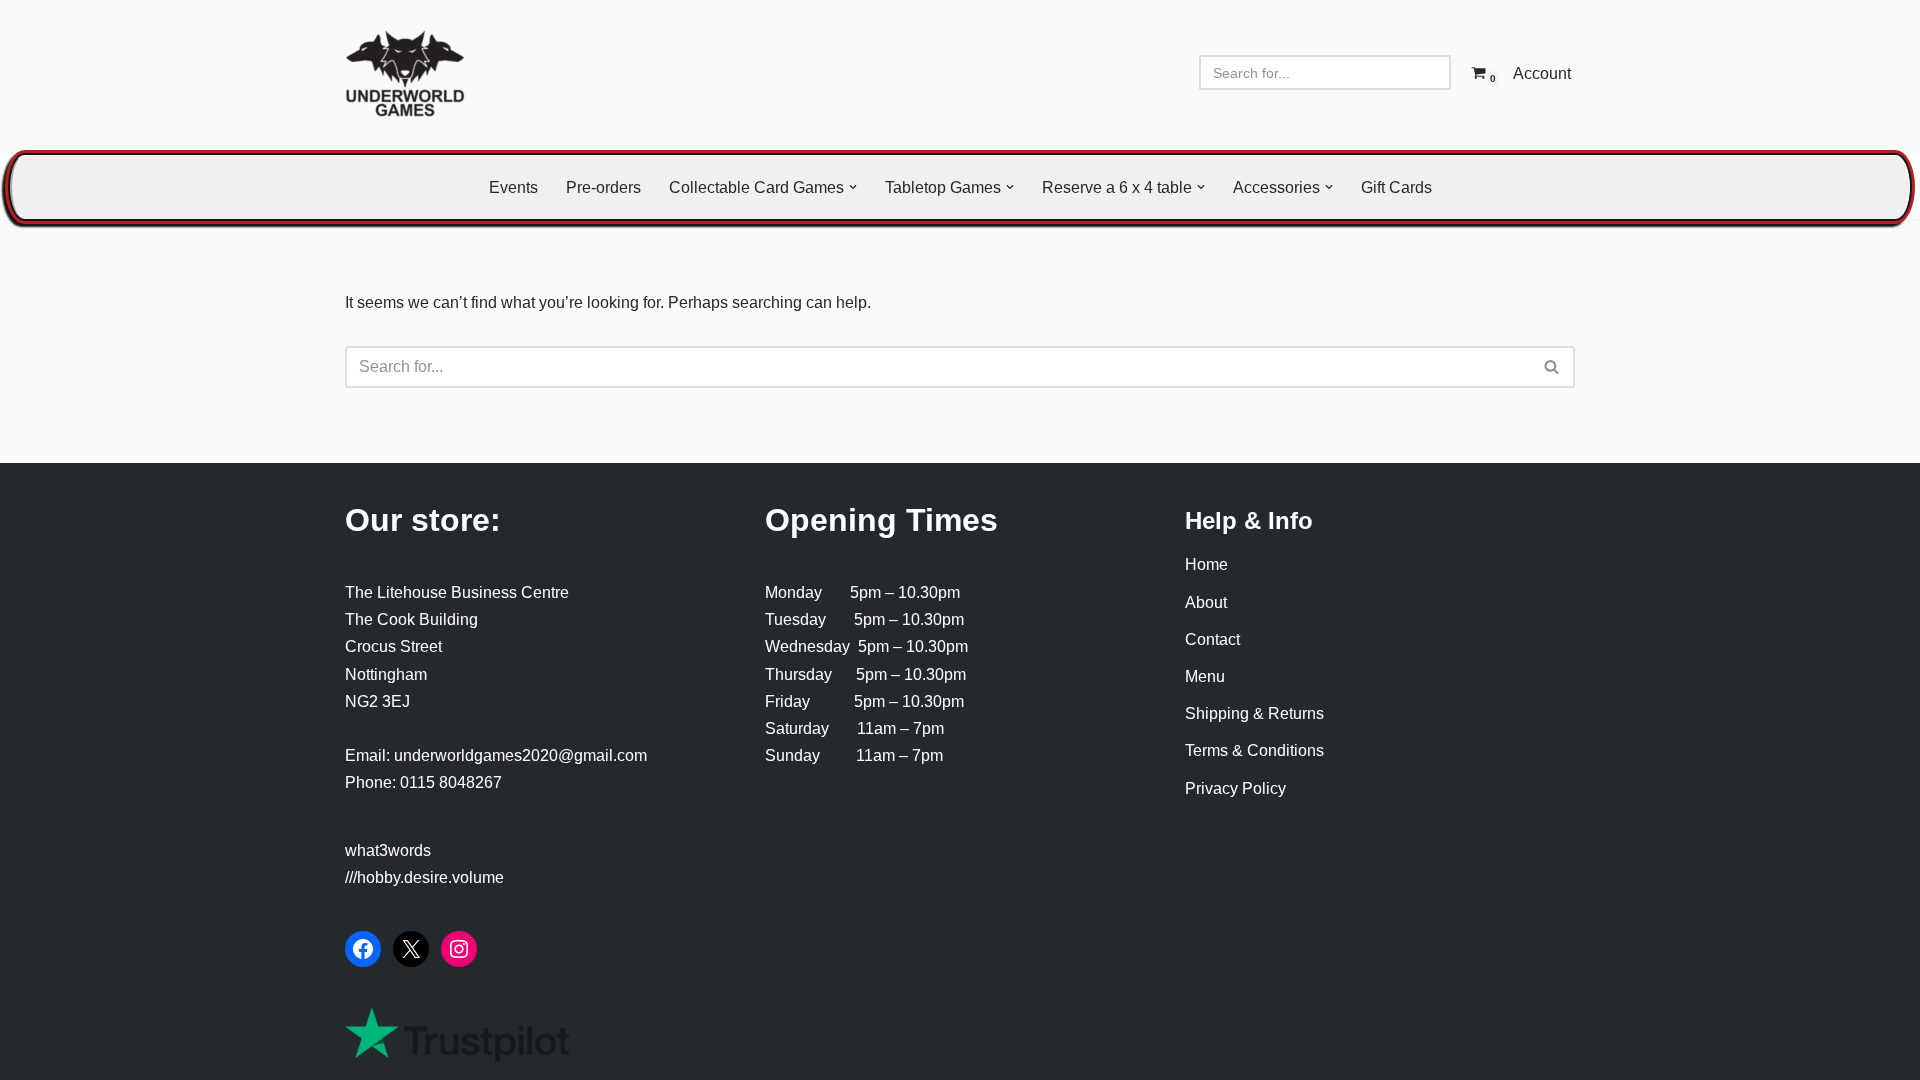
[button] (853, 187)
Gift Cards (1396, 187)
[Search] (1428, 72)
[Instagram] (459, 949)
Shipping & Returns (1254, 713)
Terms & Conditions (1254, 750)
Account (1542, 73)
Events (513, 187)
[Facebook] (363, 949)
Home (1206, 564)
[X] (411, 949)
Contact (1212, 639)
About (1206, 602)
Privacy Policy (1235, 788)
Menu (1205, 676)
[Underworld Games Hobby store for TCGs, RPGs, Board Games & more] (405, 72)
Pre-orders (603, 187)
